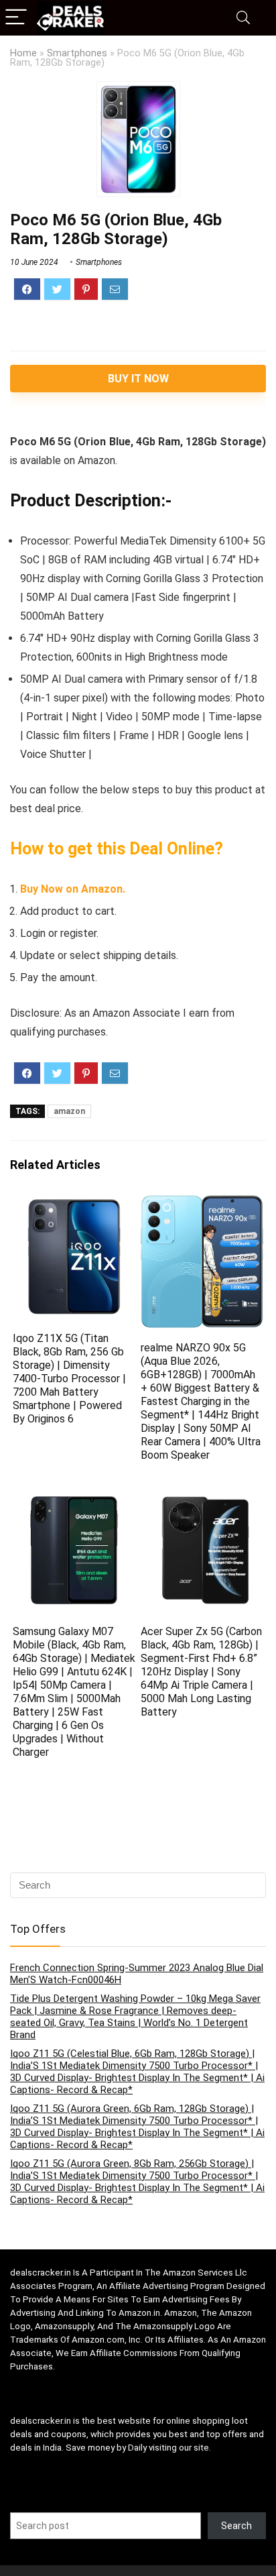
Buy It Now (138, 379)
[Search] (243, 18)
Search (236, 2526)
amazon (69, 1111)
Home (23, 53)
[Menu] (16, 18)
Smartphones (77, 53)
